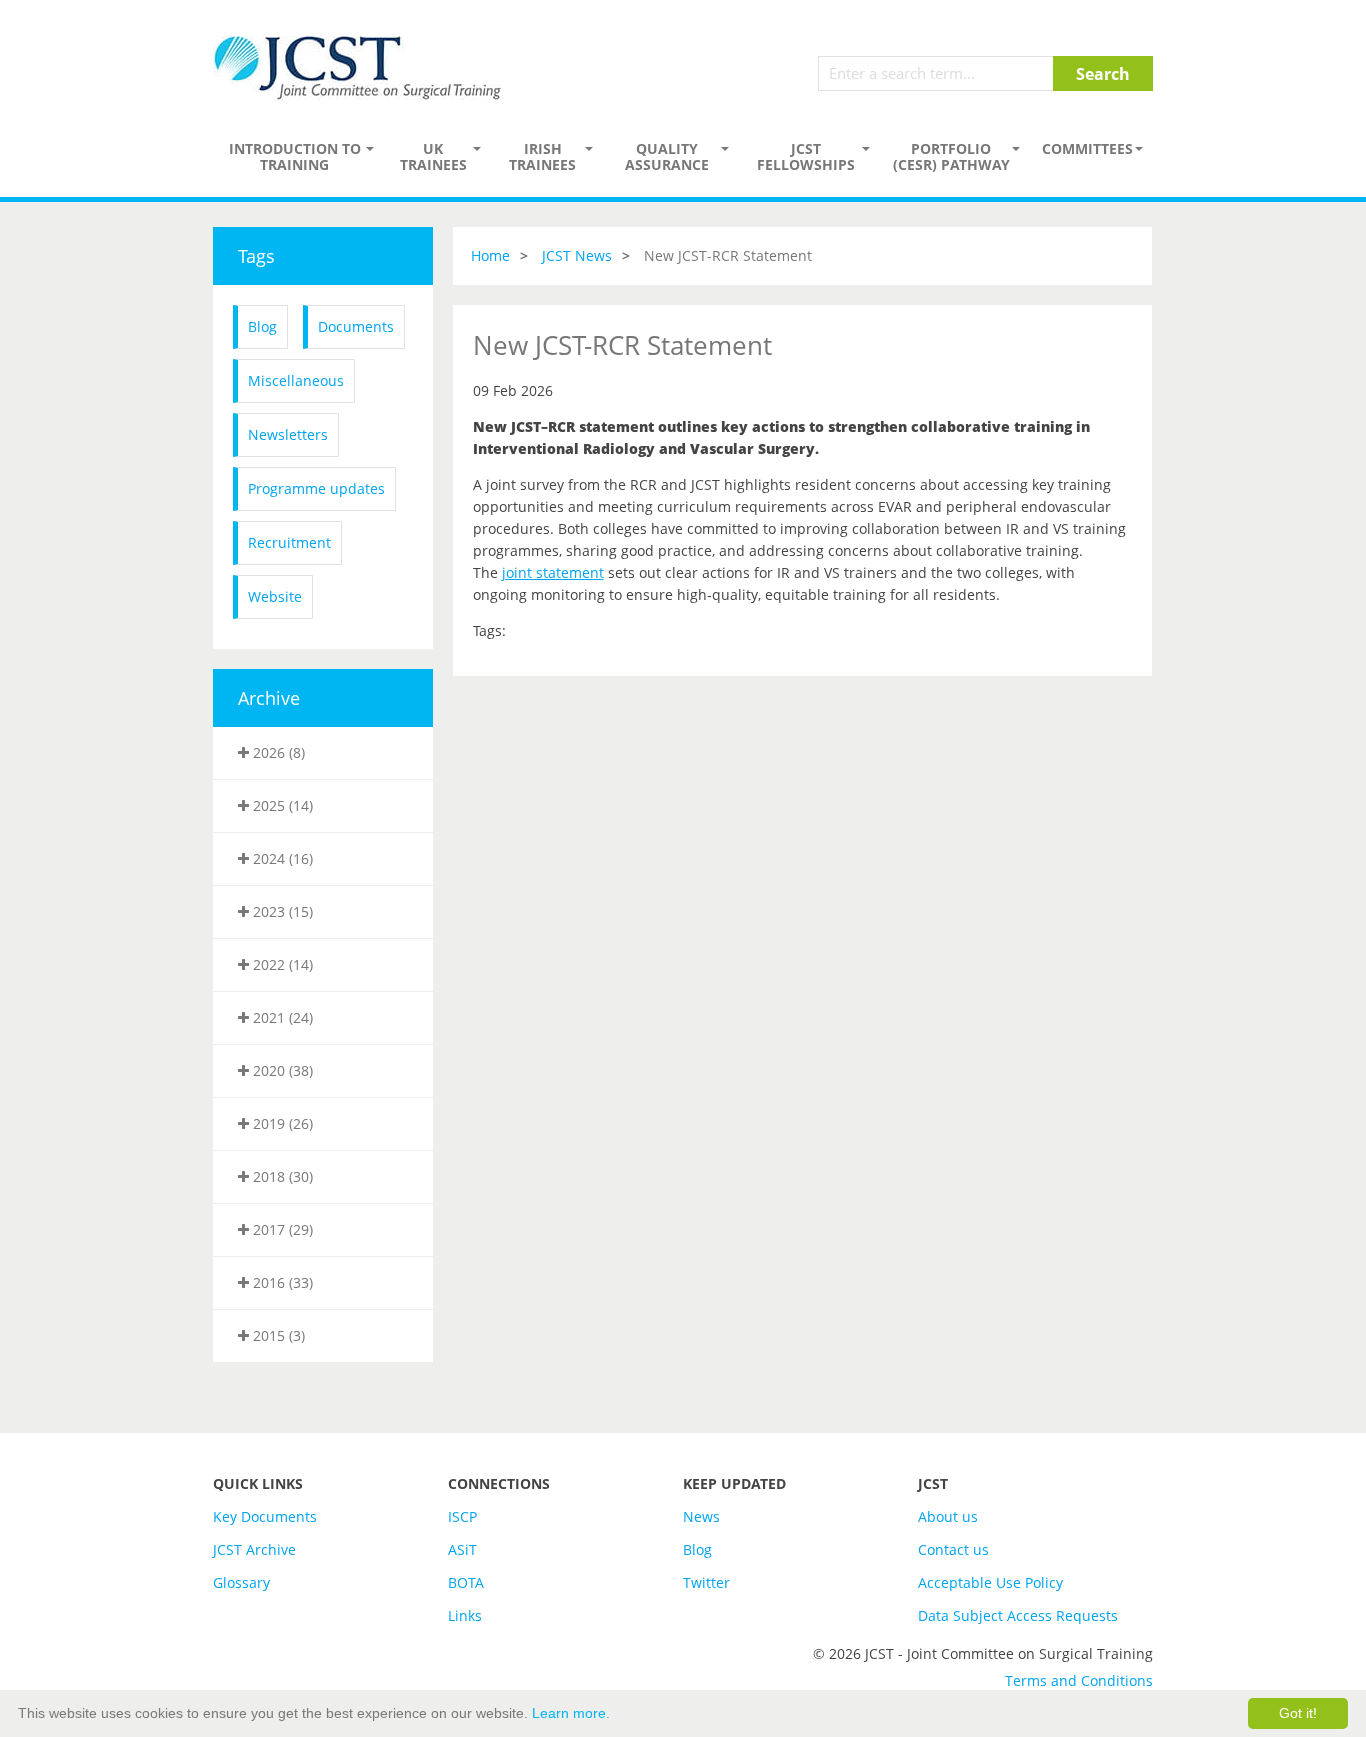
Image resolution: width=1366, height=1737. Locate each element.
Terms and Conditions (1079, 1680)
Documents (356, 326)
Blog (262, 326)
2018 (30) (281, 1176)
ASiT (462, 1549)
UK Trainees (433, 156)
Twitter (706, 1582)
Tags (256, 256)
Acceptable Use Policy (990, 1582)
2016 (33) (281, 1282)
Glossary (241, 1582)
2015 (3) (277, 1335)
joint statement (553, 572)
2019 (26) (281, 1123)
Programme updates (316, 488)
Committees (1087, 148)
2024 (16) (281, 858)
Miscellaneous (296, 380)
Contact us (953, 1549)
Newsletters (288, 434)
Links (465, 1615)
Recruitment (289, 542)
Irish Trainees (542, 156)
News (701, 1516)
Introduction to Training (295, 156)
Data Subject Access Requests (1018, 1615)
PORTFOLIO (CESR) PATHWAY (951, 156)
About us (948, 1516)
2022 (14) (281, 964)
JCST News (577, 255)
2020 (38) (281, 1070)
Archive (269, 698)
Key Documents (265, 1516)
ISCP (462, 1516)
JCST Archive (254, 1549)
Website (275, 596)
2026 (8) (277, 752)
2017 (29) (281, 1229)
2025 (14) (281, 805)
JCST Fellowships (806, 156)
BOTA (466, 1582)
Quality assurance (667, 156)
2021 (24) (281, 1017)
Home (490, 255)
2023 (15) (281, 911)
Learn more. (571, 1713)
